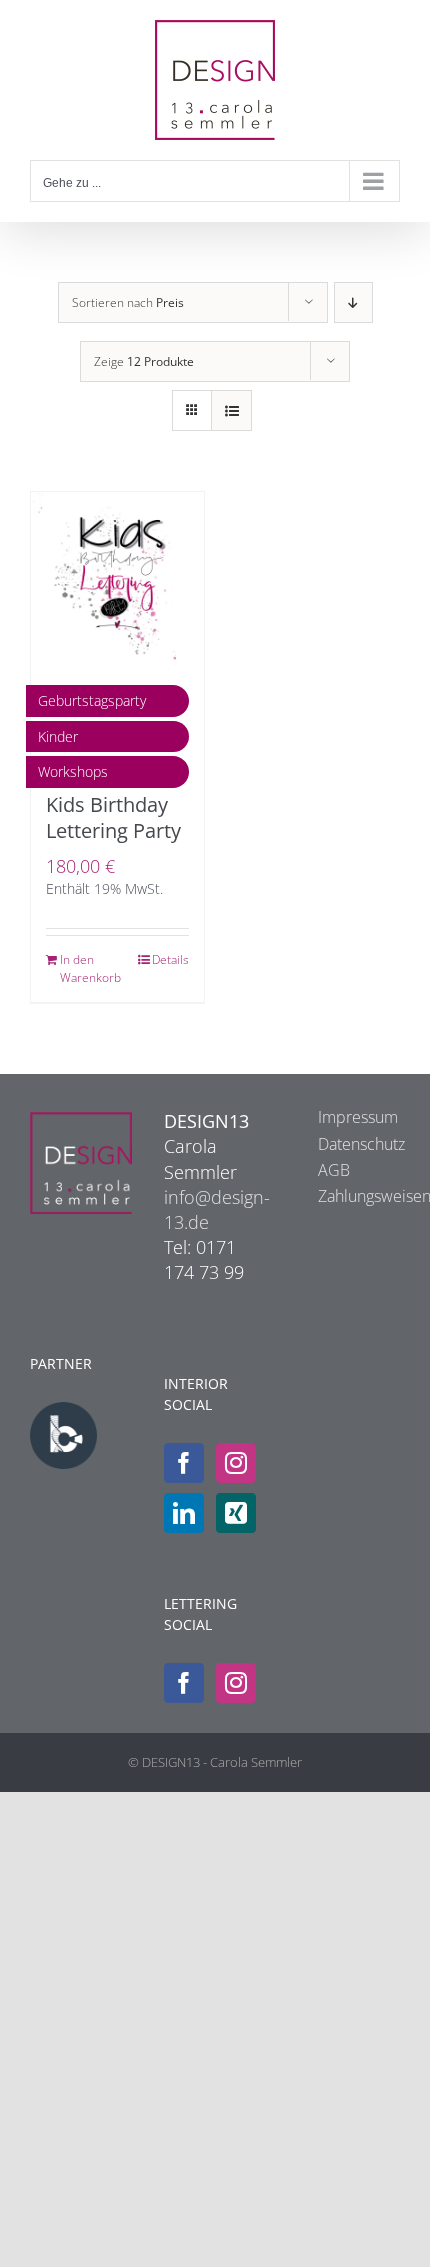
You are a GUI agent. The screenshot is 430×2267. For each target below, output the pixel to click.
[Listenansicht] (231, 410)
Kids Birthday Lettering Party (113, 817)
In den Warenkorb (88, 968)
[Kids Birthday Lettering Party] (117, 578)
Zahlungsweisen (349, 1196)
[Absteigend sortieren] (353, 302)
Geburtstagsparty (92, 700)
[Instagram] (236, 1463)
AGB (334, 1170)
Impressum (349, 1117)
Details (170, 959)
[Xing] (236, 1513)
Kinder (58, 736)
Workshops (73, 771)
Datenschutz (349, 1144)
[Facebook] (184, 1463)
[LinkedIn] (184, 1513)
